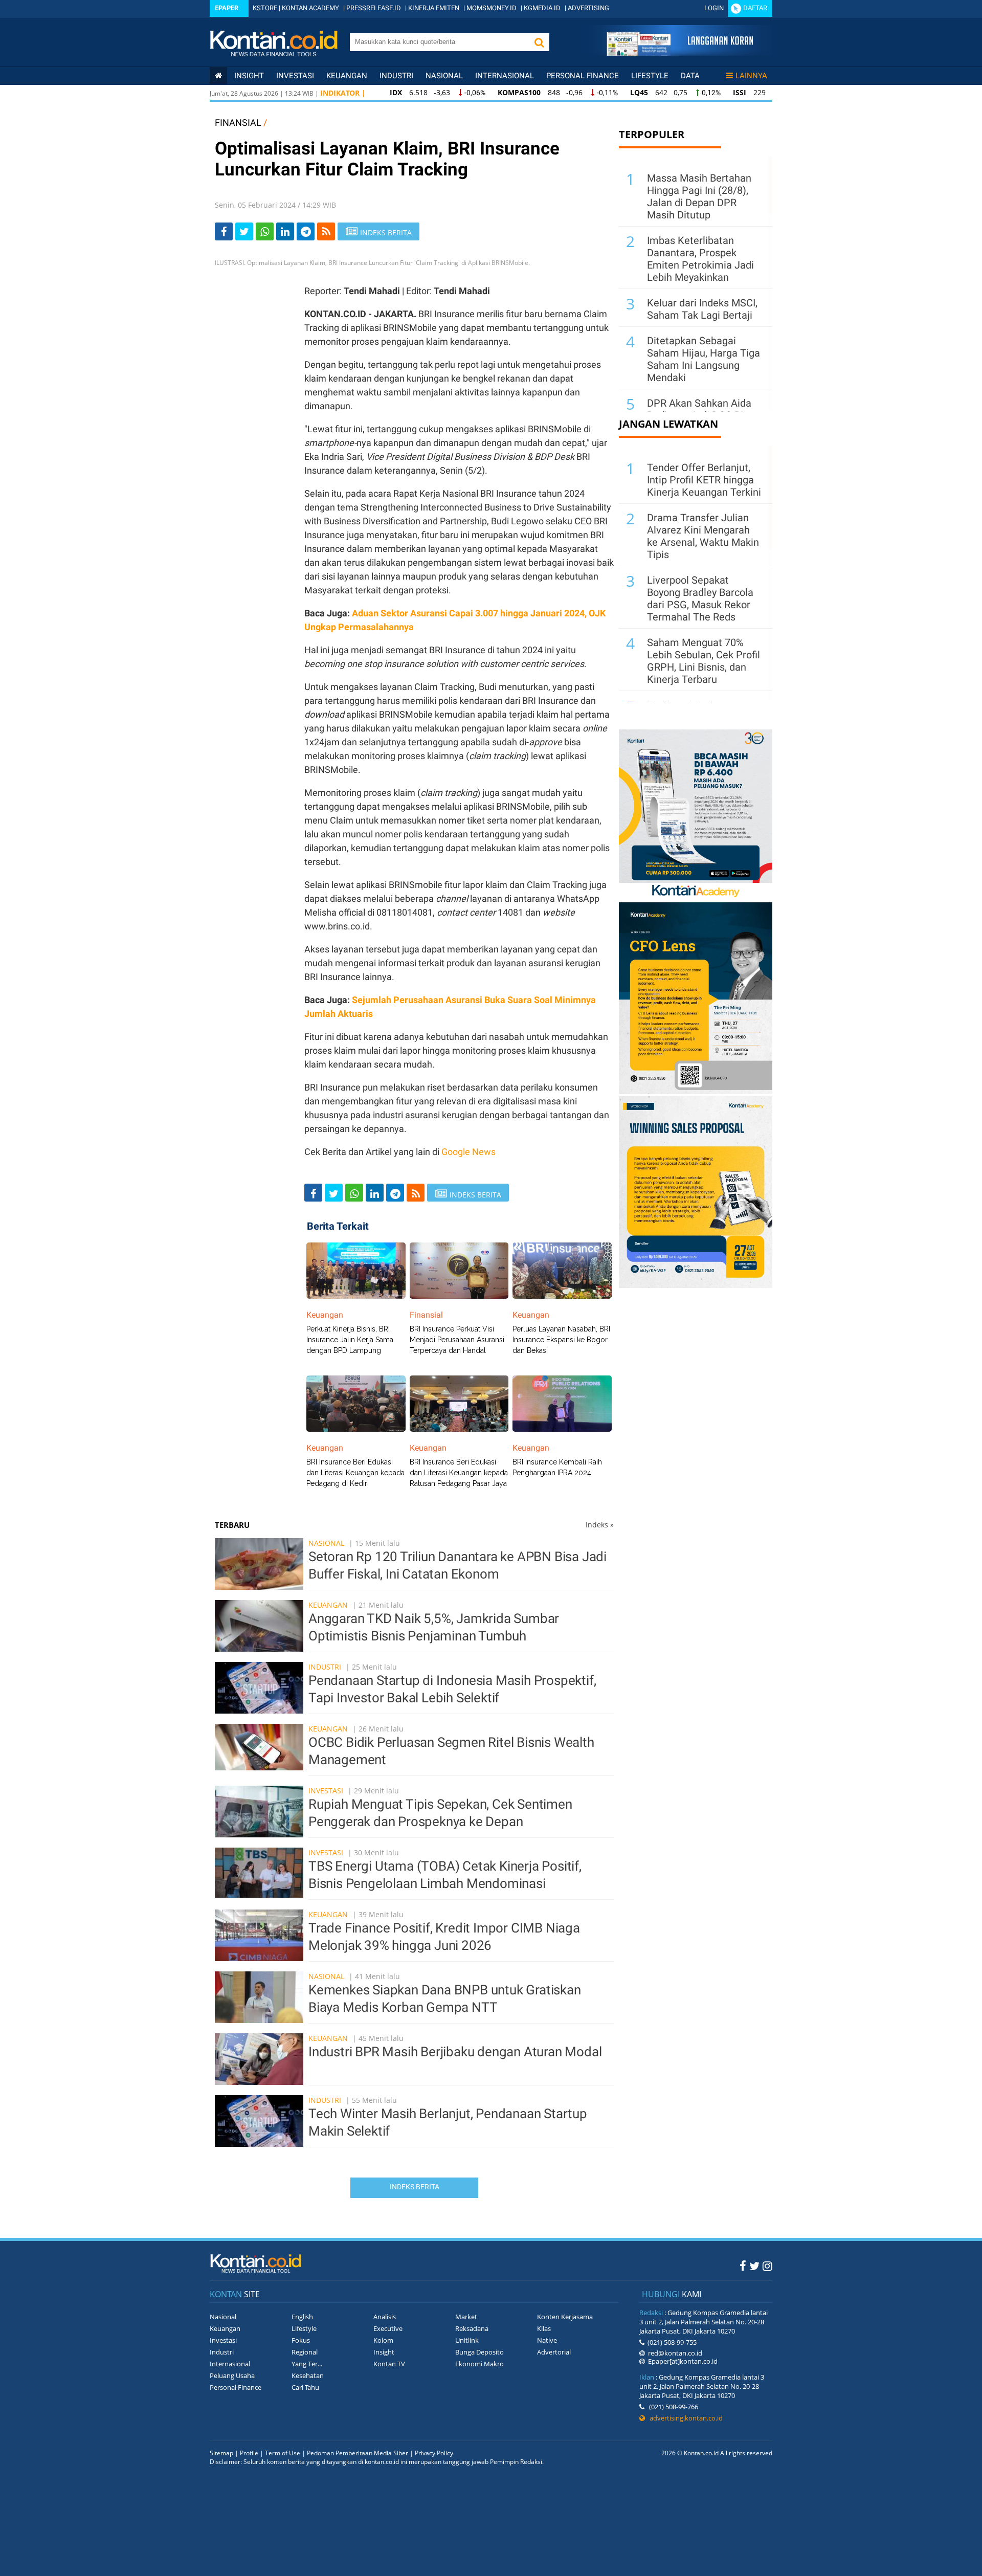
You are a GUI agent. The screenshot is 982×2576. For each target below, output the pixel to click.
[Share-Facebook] (224, 231)
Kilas (544, 2328)
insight (249, 76)
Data (690, 76)
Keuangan (347, 76)
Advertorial (554, 2352)
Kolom (383, 2340)
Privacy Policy (434, 2453)
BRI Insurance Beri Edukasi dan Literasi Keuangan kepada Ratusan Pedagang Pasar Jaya (459, 1473)
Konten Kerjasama (565, 2317)
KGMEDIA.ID (542, 8)
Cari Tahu (305, 2387)
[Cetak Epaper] (679, 53)
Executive (388, 2328)
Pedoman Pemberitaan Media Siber (358, 2453)
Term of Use (283, 2453)
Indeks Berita (415, 2187)
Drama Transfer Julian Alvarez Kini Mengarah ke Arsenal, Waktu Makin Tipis (703, 536)
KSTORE (265, 8)
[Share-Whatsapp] (265, 231)
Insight (384, 2352)
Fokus (301, 2340)
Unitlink (467, 2340)
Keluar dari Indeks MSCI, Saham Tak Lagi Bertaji (702, 309)
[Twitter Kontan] (754, 2266)
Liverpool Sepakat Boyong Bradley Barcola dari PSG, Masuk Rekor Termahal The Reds (700, 598)
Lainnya (751, 76)
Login (714, 8)
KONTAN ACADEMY (310, 8)
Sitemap (221, 2453)
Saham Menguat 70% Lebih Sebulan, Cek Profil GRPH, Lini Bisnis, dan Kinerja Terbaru (704, 661)
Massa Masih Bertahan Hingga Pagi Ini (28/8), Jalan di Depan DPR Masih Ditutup (699, 196)
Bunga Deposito (479, 2352)
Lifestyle (650, 76)
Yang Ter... (307, 2364)
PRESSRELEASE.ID (374, 8)
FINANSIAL (238, 123)
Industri (396, 76)
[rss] (326, 231)
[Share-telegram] (306, 231)
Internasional (505, 76)
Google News (468, 1152)
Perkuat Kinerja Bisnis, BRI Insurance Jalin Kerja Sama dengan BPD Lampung (350, 1340)
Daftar (755, 8)
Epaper (227, 8)
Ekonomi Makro (479, 2364)
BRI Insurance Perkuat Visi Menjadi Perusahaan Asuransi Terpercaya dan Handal (457, 1340)
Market (466, 2317)
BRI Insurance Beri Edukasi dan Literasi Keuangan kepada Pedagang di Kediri (355, 1473)
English (302, 2317)
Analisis (385, 2317)
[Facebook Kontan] (743, 2266)
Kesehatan (308, 2375)
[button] (539, 42)
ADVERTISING (588, 8)
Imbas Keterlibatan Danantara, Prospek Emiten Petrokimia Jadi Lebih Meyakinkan (700, 259)
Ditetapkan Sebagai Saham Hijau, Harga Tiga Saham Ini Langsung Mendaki (704, 359)
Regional (305, 2352)
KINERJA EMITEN (434, 8)
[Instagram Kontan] (767, 2266)
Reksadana (472, 2328)
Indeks (600, 1525)
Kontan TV (389, 2364)
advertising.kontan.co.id (684, 2418)
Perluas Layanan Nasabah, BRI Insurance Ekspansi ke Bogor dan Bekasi (561, 1340)
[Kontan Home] (218, 76)
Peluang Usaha (232, 2375)
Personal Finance (583, 76)
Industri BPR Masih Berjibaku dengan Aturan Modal (455, 2052)
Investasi (295, 76)
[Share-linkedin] (285, 231)
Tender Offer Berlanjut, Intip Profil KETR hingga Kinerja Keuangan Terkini (704, 480)
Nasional (444, 76)
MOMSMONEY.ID (492, 8)
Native (547, 2340)
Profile (249, 2453)
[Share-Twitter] (244, 231)
